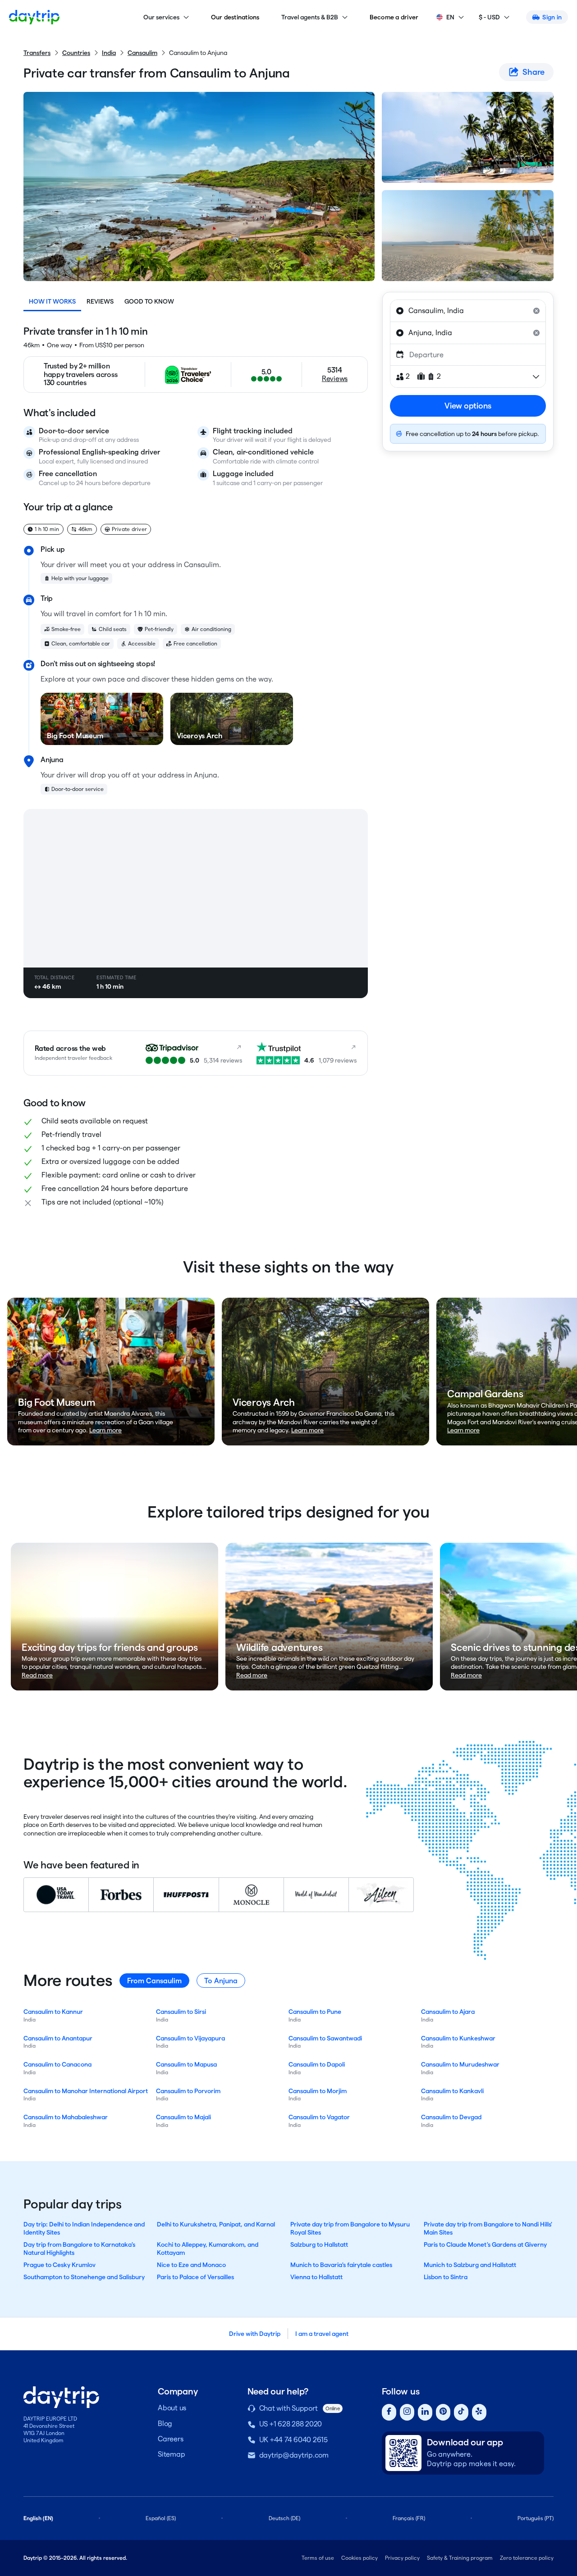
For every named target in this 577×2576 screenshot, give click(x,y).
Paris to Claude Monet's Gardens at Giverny (485, 2244)
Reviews (100, 301)
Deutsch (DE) (284, 2518)
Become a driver (394, 17)
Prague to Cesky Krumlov (60, 2265)
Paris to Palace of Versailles (195, 2277)
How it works (52, 301)
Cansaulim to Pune (315, 2012)
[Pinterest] (443, 2412)
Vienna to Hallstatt (316, 2277)
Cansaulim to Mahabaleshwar (66, 2117)
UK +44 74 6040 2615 (293, 2440)
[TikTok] (461, 2412)
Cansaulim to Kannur (53, 2012)
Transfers (37, 53)
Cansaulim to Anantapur (58, 2038)
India (109, 53)
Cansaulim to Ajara (448, 2012)
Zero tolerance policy (527, 2558)
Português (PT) (536, 2518)
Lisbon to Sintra (446, 2277)
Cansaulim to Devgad (451, 2117)
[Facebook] (389, 2412)
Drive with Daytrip (255, 2334)
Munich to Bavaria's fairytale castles (341, 2265)
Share (533, 72)
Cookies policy (359, 2558)
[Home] (34, 17)
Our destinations (235, 17)
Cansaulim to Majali (183, 2117)
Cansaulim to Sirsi (181, 2012)
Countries (76, 53)
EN (450, 17)
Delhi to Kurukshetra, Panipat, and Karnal (216, 2224)
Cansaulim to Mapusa (186, 2064)
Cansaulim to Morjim (318, 2091)
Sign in (552, 17)
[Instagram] (407, 2412)
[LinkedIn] (425, 2412)
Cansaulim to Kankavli (452, 2091)
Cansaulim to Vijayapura (190, 2038)
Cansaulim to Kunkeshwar (458, 2038)
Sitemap (171, 2454)
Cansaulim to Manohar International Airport (86, 2091)
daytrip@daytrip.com (294, 2455)
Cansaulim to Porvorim (188, 2091)
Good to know (149, 301)
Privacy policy (402, 2558)
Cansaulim (142, 53)
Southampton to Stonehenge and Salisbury (84, 2277)
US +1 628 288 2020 (291, 2424)
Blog (165, 2424)
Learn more (105, 1430)
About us (172, 2408)
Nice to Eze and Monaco (191, 2265)
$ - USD (489, 17)
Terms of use (318, 2558)
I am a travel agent (322, 2334)
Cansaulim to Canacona (57, 2064)
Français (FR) (409, 2518)
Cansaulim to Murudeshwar (460, 2064)
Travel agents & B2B (310, 17)
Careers (170, 2439)
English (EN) (38, 2518)
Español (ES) (161, 2518)
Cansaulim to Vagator (319, 2117)
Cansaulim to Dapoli (317, 2064)
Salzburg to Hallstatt (319, 2244)
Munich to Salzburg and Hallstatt (470, 2265)
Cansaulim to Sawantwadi (325, 2038)
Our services (161, 17)
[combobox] (468, 311)
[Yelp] (479, 2412)
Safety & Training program (460, 2558)
